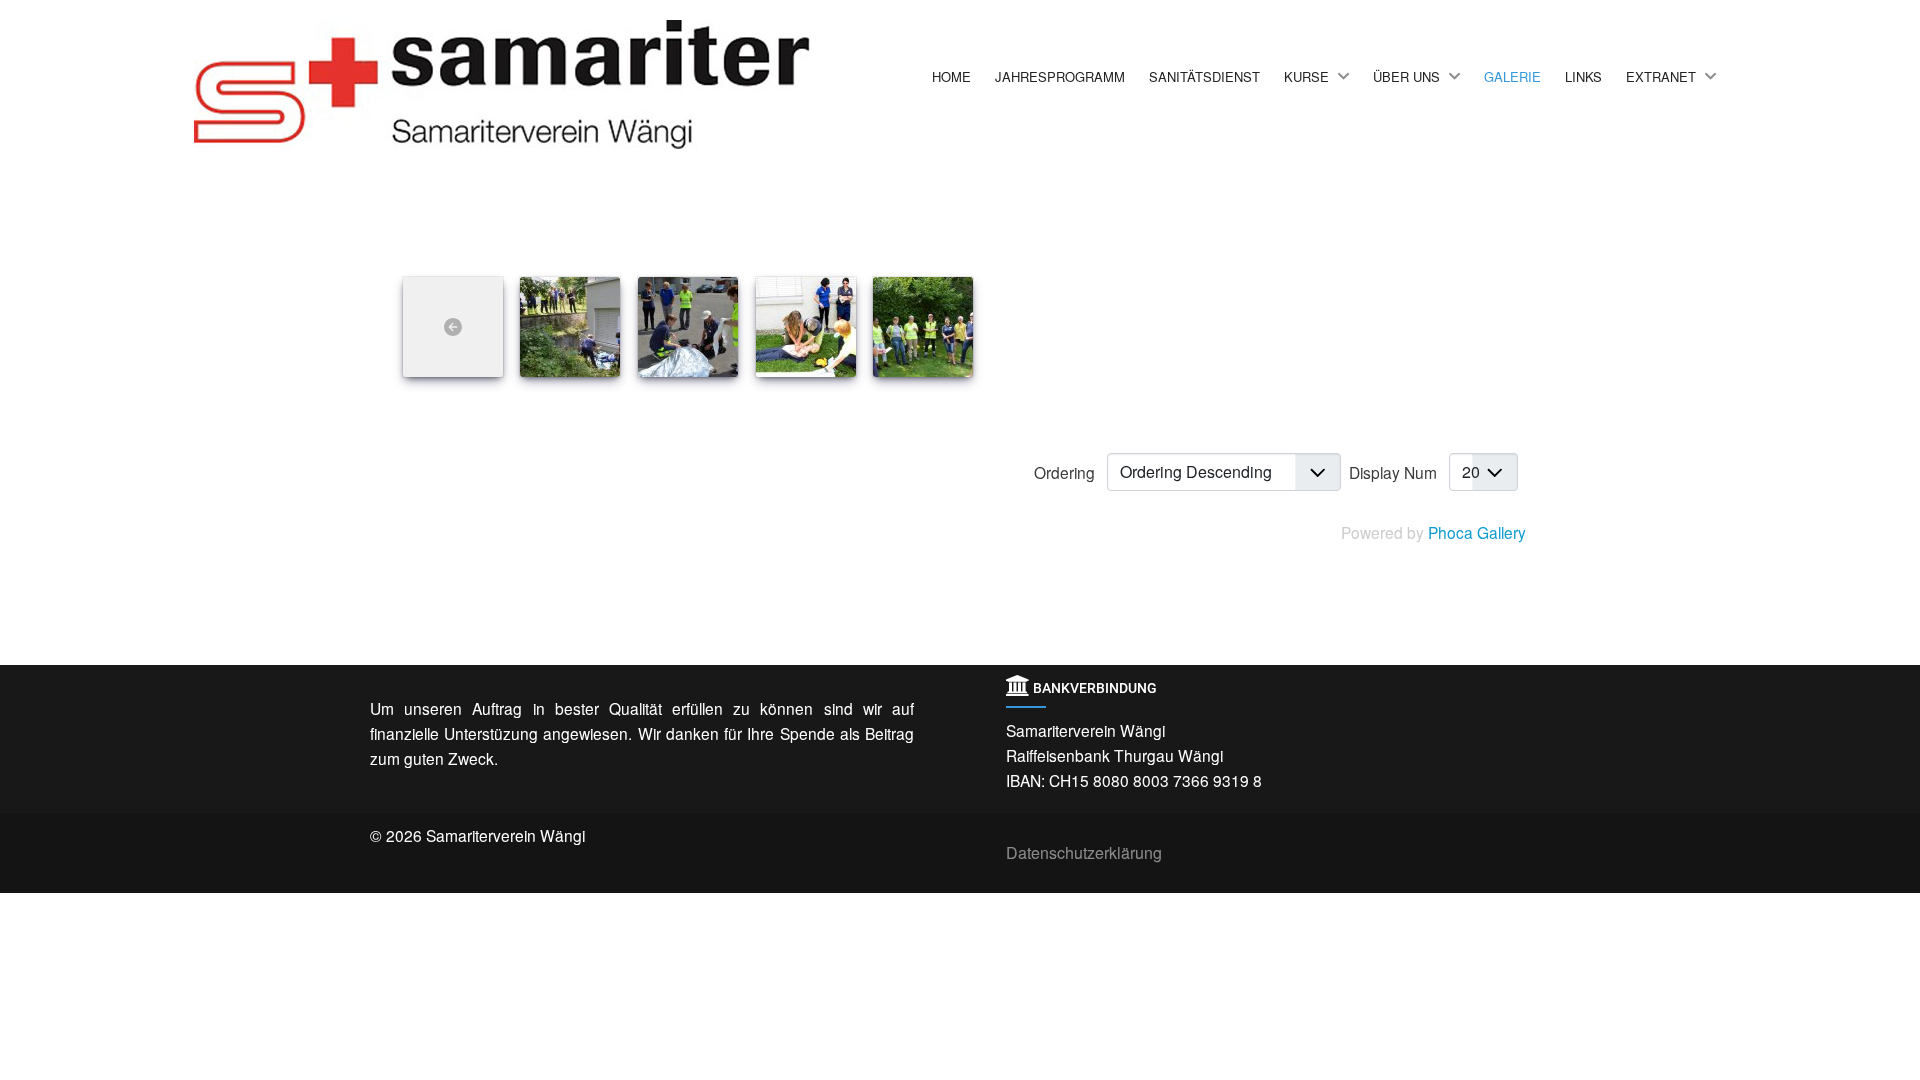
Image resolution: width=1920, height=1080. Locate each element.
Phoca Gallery (1477, 532)
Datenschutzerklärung (1084, 852)
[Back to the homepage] (544, 84)
